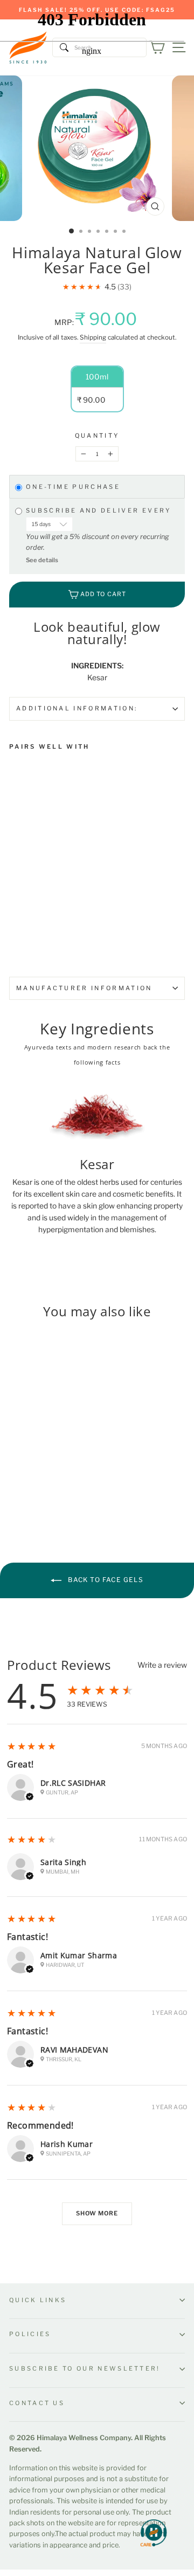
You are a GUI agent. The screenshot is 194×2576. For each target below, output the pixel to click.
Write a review (162, 1665)
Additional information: (77, 708)
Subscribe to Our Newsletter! (85, 2368)
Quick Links (38, 2300)
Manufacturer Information (84, 988)
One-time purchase (73, 487)
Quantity (97, 436)
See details (42, 560)
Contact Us (37, 2403)
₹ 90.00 (26, 870)
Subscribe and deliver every (100, 511)
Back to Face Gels (105, 1580)
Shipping (93, 337)
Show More (97, 2213)
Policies (30, 2334)
